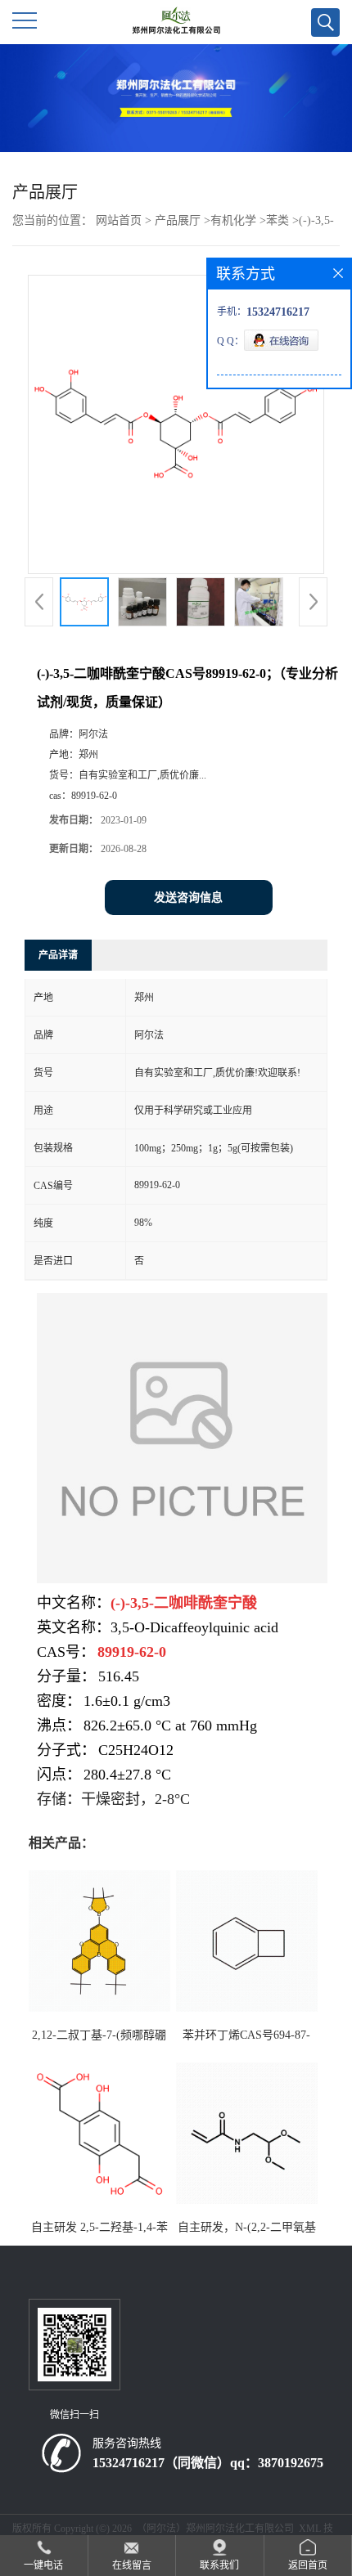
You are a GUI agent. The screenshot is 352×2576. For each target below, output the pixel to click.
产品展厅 (178, 220)
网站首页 (119, 220)
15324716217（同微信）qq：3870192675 (208, 2463)
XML (310, 2529)
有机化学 (233, 220)
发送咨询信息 (188, 898)
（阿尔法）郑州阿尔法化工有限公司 (215, 2529)
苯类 (278, 220)
